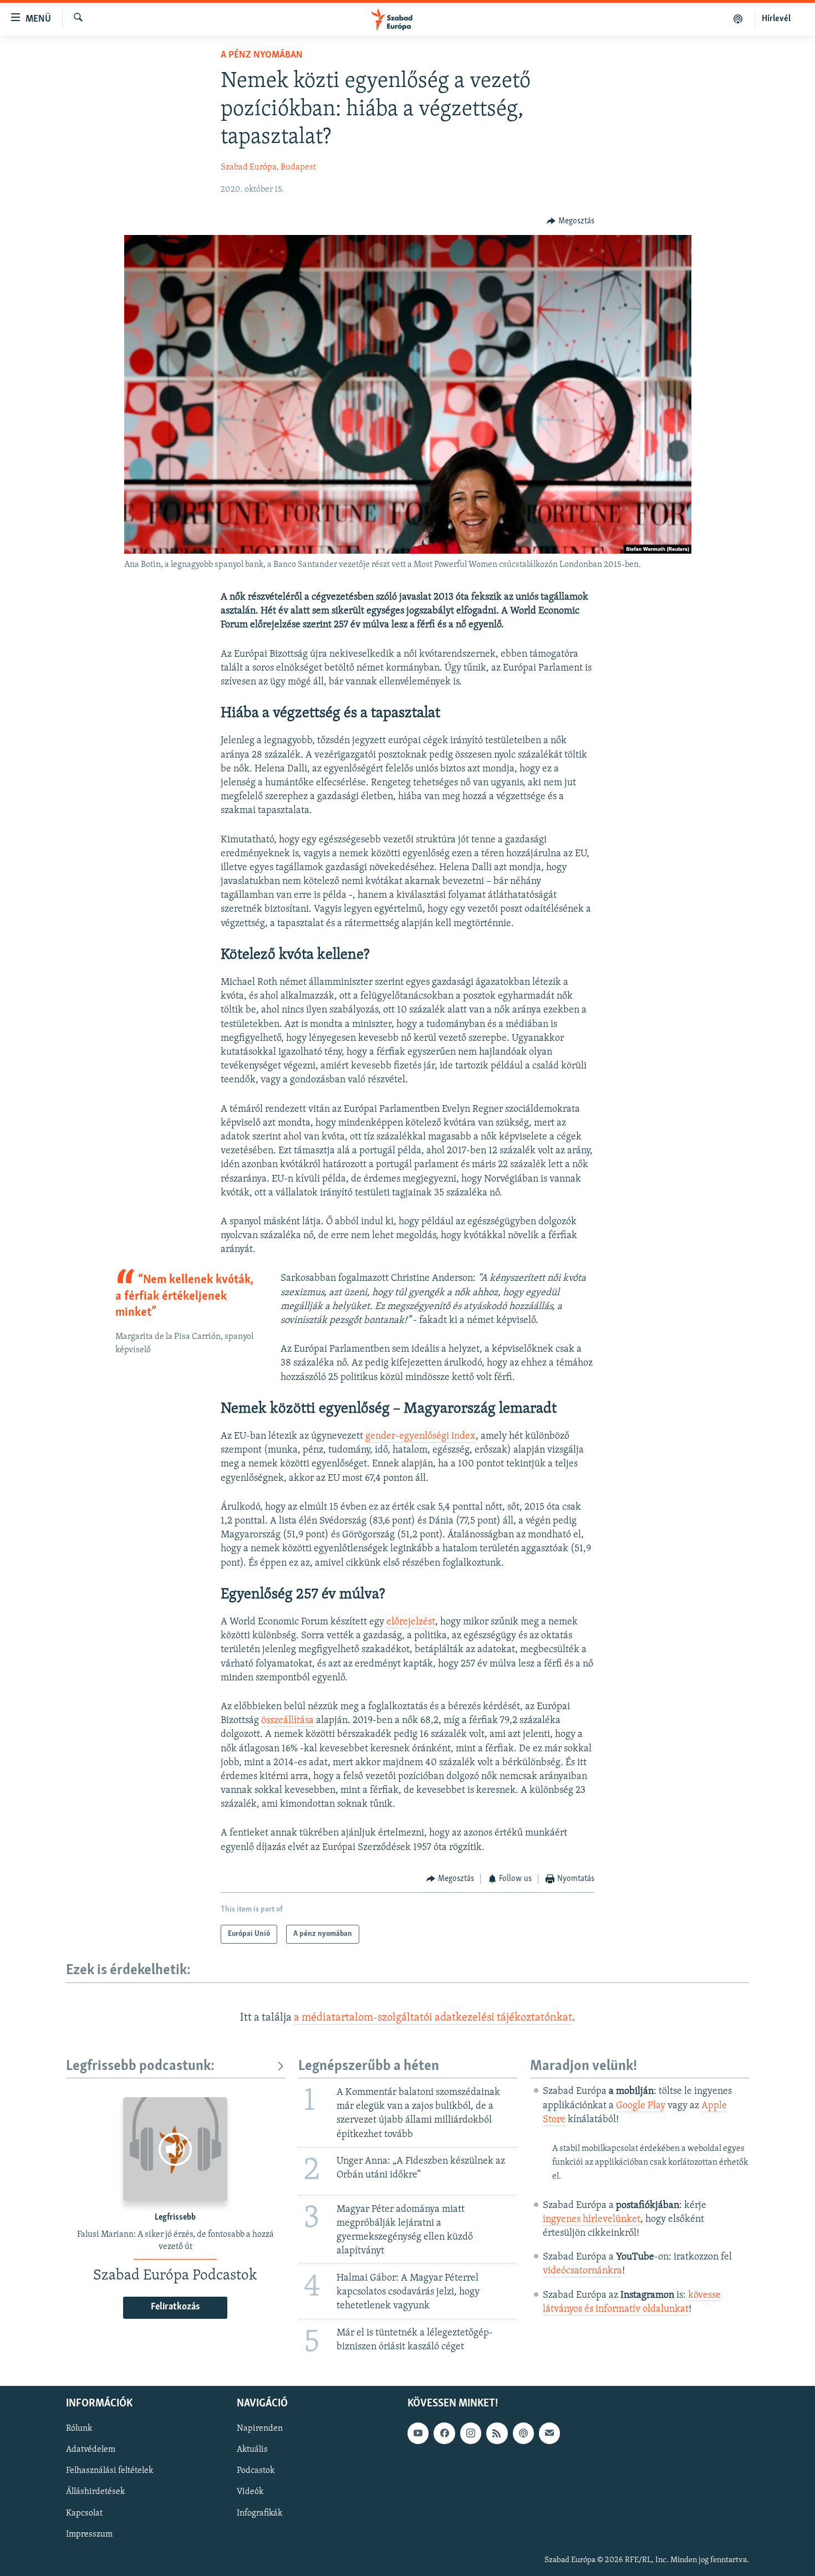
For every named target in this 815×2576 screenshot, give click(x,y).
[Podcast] (523, 2433)
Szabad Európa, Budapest (268, 167)
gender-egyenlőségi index (421, 1437)
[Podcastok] (738, 19)
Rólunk (79, 2429)
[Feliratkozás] (549, 2433)
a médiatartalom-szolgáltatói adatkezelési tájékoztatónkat (433, 2018)
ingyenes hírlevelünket (592, 2220)
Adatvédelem (91, 2450)
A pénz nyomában (262, 55)
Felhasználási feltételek (109, 2471)
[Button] (570, 221)
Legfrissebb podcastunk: (140, 2066)
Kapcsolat (84, 2513)
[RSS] (497, 2433)
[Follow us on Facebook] (444, 2433)
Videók (250, 2492)
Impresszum (89, 2534)
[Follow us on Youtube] (418, 2433)
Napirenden (260, 2429)
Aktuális (252, 2450)
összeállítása (287, 1721)
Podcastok (256, 2471)
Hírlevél (776, 19)
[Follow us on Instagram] (471, 2433)
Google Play (641, 2106)
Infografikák (259, 2513)
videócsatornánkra (582, 2271)
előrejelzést (411, 1622)
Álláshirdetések (95, 2492)
